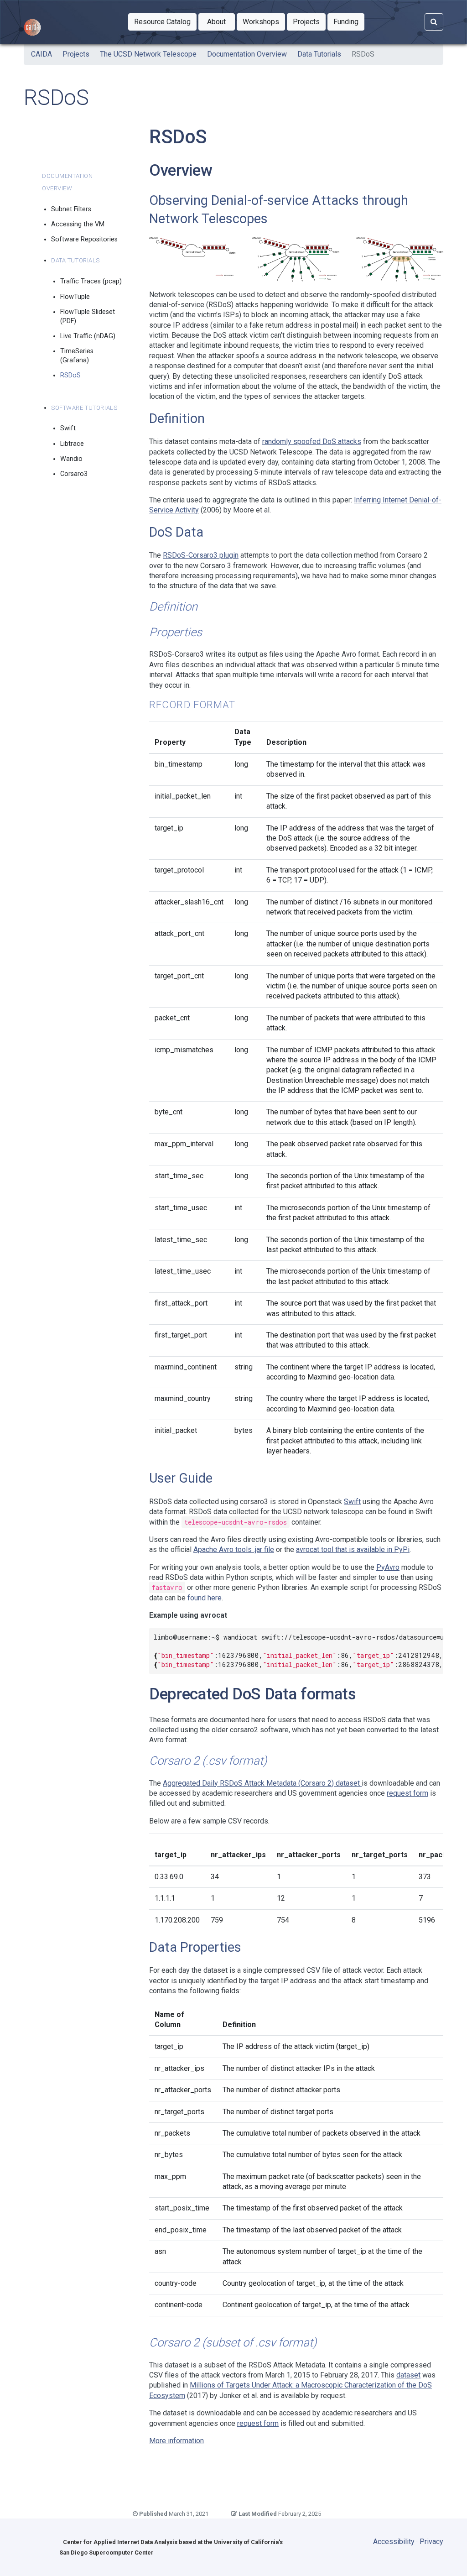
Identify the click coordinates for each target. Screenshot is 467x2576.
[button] (162, 22)
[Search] (434, 22)
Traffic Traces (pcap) (91, 281)
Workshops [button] (264, 21)
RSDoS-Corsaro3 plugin (201, 555)
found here (205, 1598)
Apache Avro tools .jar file (234, 1549)
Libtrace (72, 444)
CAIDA (42, 54)
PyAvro (388, 1567)
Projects (76, 54)
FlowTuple (75, 297)
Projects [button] (309, 21)
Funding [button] (349, 21)
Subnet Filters (71, 209)
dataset (408, 2375)
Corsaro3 (74, 474)
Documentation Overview (247, 54)
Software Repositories (84, 239)
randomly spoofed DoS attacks (312, 442)
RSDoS (70, 375)
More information (176, 2441)
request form (407, 1793)
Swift (68, 428)
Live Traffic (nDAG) (88, 336)
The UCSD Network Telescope (148, 54)
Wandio (71, 459)
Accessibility (394, 2542)
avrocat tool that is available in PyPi (353, 1549)
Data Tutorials (319, 54)
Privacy (431, 2542)
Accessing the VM (78, 224)
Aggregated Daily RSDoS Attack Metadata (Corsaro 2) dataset (262, 1783)
